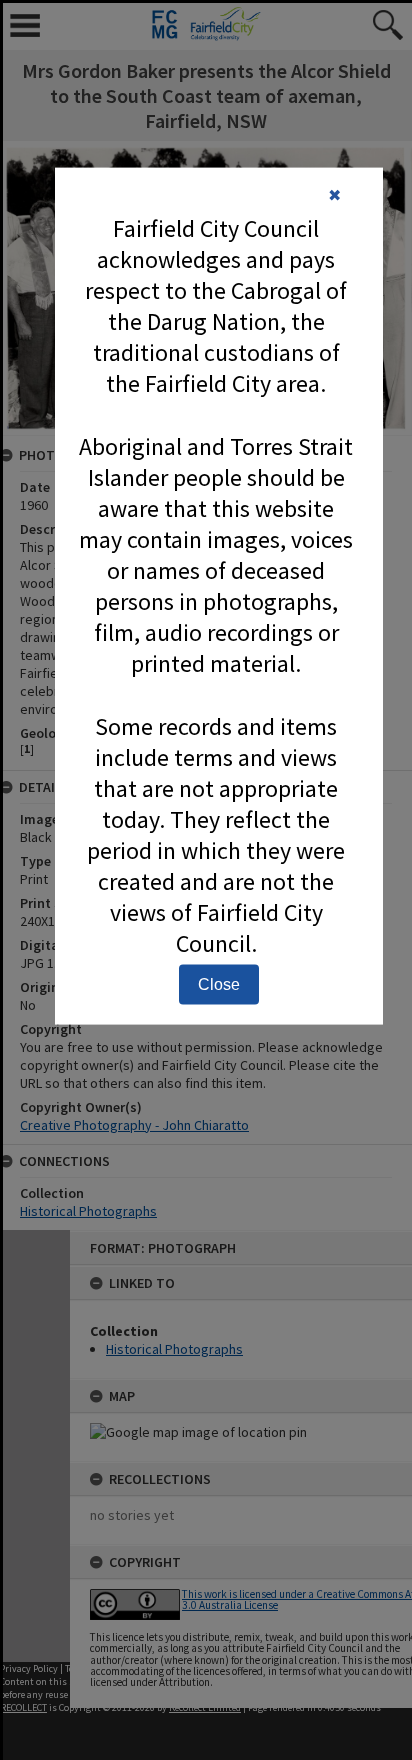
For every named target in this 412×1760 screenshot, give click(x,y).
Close (219, 983)
